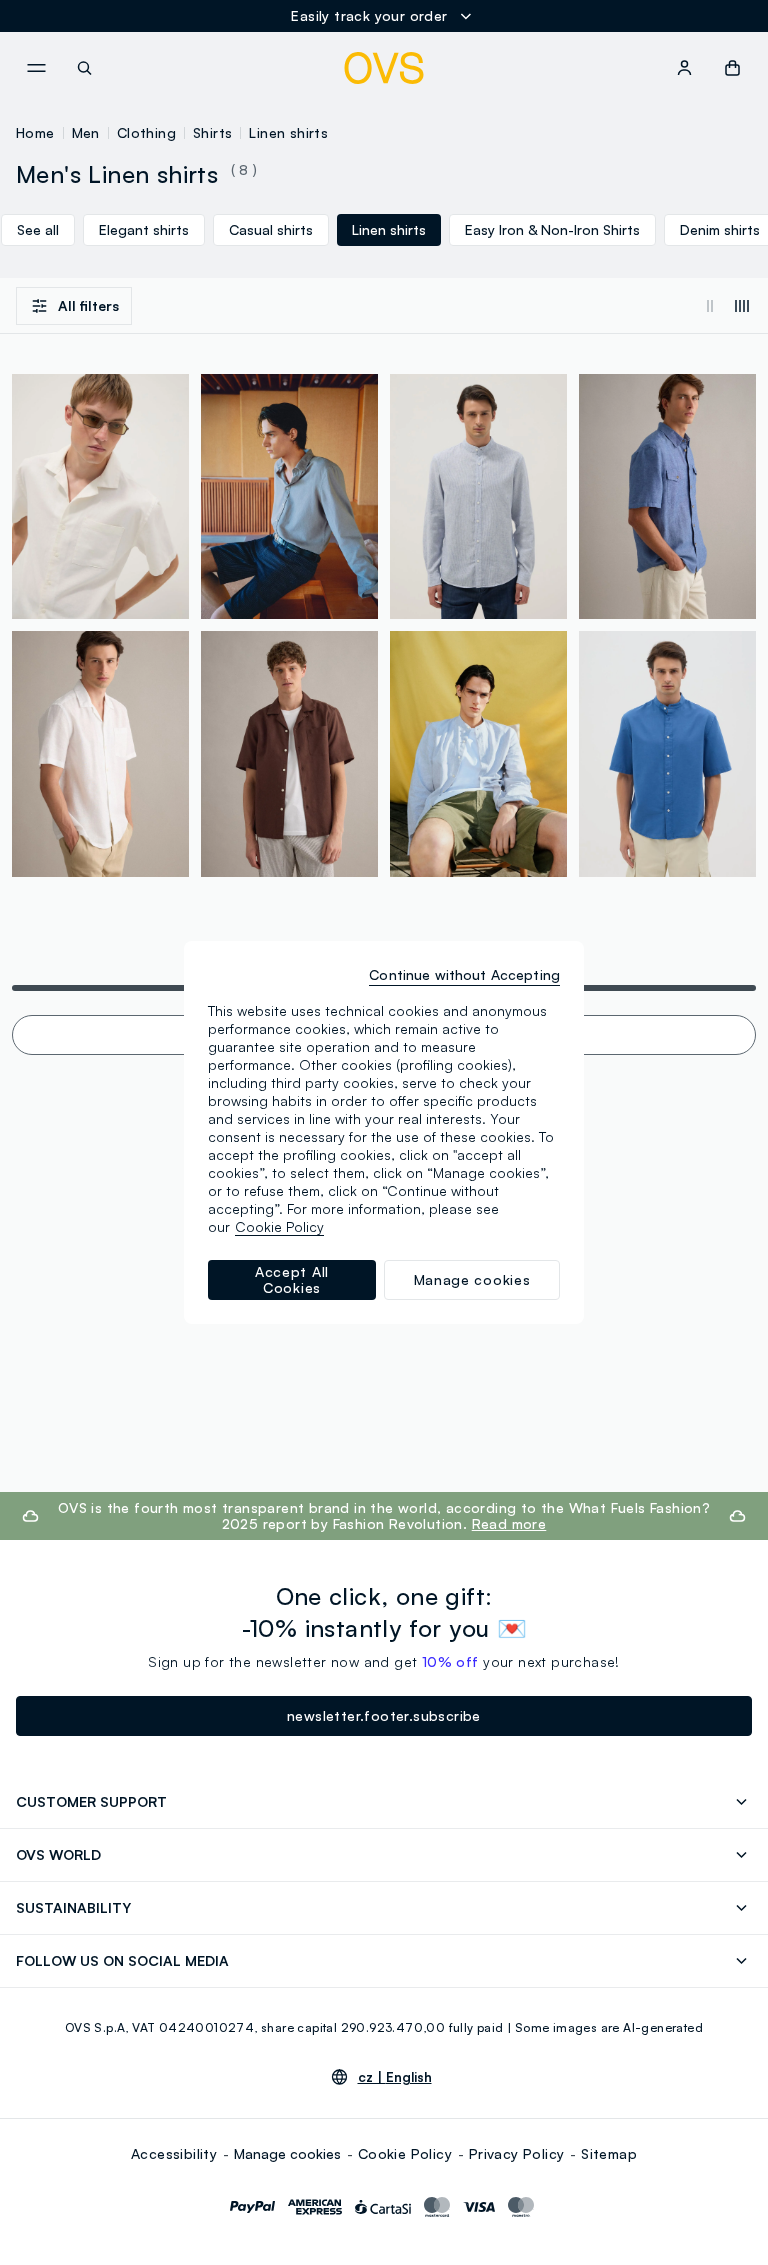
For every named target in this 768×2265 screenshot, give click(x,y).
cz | (395, 2077)
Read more (509, 1523)
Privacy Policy (517, 2153)
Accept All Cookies (292, 1279)
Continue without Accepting (464, 974)
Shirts (212, 132)
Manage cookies (287, 2153)
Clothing (146, 132)
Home (35, 132)
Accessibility (174, 2153)
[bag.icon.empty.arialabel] (732, 68)
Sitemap (609, 2153)
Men (86, 132)
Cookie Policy (405, 2153)
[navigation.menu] (36, 68)
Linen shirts (288, 132)
